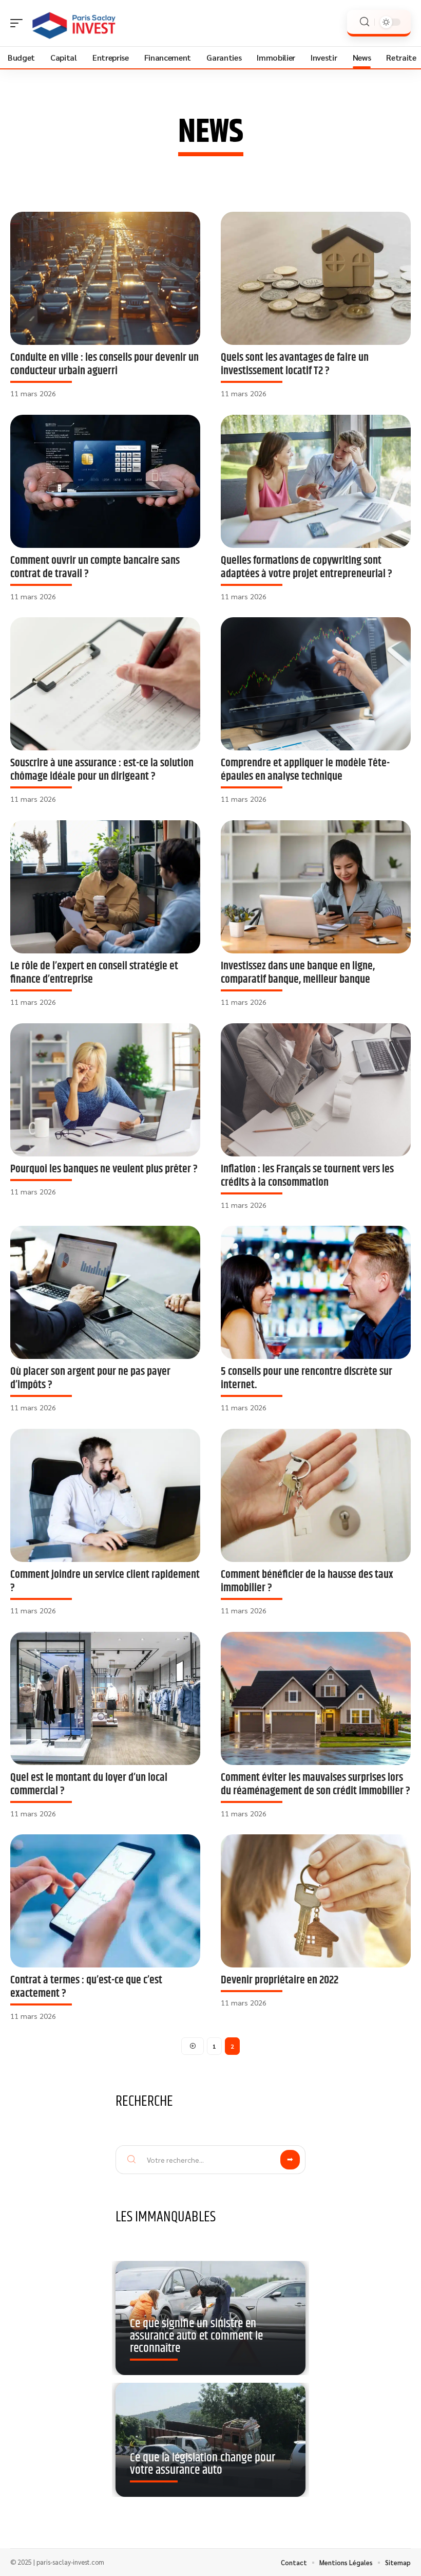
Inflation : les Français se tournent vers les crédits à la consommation (307, 1176)
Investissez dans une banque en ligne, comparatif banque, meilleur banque (298, 973)
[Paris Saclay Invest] (74, 23)
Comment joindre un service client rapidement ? (105, 1581)
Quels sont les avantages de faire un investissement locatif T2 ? (295, 364)
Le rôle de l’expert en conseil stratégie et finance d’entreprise (94, 973)
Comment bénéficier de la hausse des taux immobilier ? (307, 1581)
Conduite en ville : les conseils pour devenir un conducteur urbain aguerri (104, 364)
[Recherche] (365, 22)
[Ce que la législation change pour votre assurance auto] (210, 2440)
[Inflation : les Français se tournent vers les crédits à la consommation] (316, 1090)
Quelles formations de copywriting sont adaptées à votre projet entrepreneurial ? (307, 567)
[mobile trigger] (19, 23)
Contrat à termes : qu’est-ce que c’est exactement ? (86, 1987)
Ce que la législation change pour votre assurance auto (203, 2464)
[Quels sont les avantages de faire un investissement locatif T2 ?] (316, 278)
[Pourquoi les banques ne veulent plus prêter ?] (105, 1090)
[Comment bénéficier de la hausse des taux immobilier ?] (316, 1495)
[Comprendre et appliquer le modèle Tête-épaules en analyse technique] (316, 684)
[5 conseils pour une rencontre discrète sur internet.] (316, 1292)
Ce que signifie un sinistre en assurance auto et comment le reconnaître (196, 2336)
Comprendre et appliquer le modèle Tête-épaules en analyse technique (305, 770)
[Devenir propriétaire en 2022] (316, 1901)
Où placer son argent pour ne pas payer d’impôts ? (90, 1378)
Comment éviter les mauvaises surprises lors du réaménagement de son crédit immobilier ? (315, 1784)
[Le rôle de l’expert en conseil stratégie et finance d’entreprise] (105, 887)
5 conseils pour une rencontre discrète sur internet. (307, 1378)
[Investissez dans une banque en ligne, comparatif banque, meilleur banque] (316, 887)
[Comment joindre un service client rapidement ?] (105, 1495)
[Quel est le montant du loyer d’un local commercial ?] (105, 1698)
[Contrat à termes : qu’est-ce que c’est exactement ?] (105, 1901)
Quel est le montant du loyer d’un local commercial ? (89, 1784)
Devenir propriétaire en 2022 (280, 1980)
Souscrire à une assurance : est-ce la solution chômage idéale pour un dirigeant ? (102, 770)
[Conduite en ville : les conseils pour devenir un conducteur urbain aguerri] (105, 278)
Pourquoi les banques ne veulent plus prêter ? (104, 1169)
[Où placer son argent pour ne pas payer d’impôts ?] (105, 1292)
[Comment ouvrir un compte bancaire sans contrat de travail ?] (105, 481)
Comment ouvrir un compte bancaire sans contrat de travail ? (95, 567)
